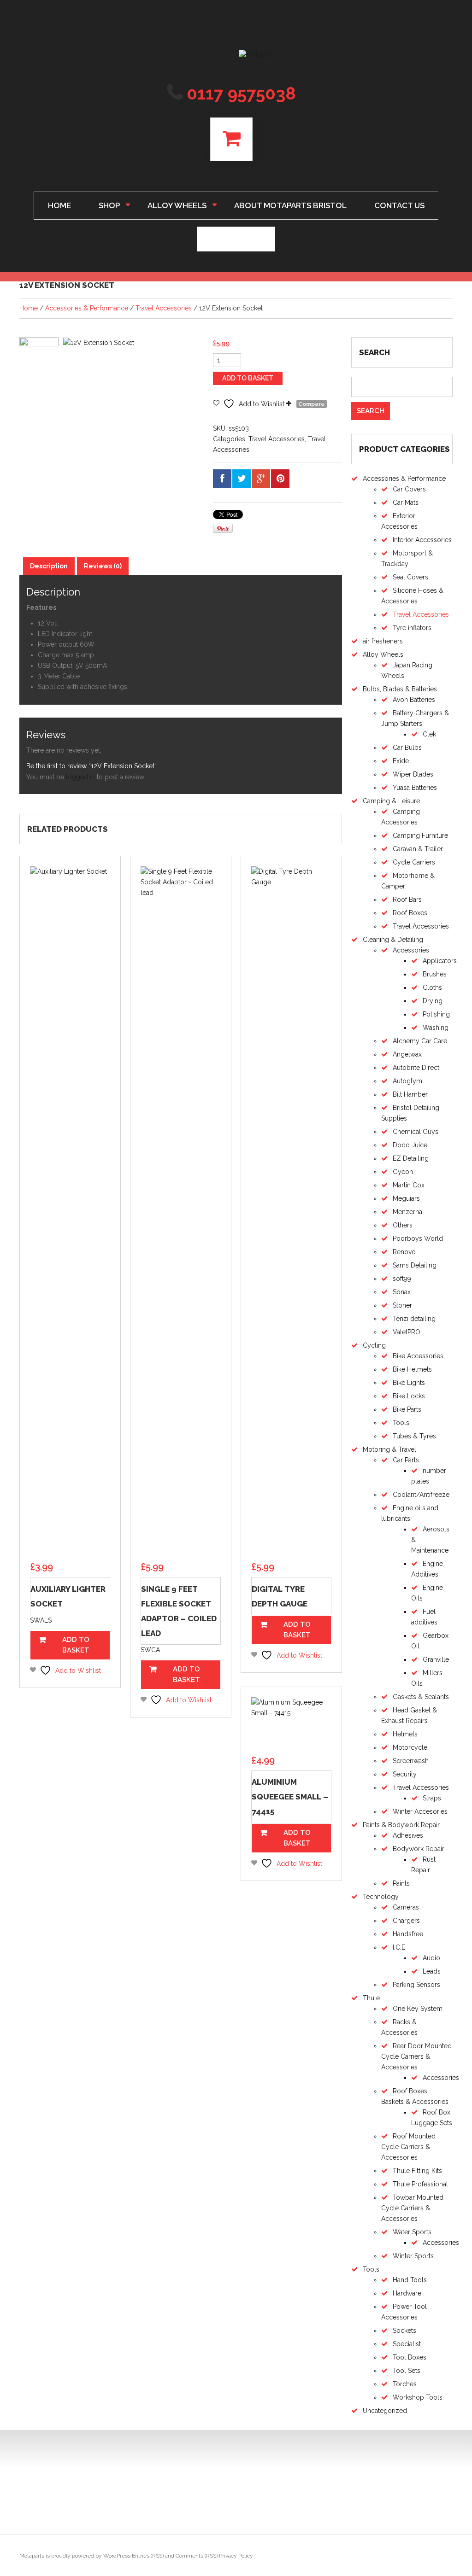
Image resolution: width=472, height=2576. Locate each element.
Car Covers (409, 489)
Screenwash (411, 1761)
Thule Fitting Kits (417, 2171)
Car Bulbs (407, 748)
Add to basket (248, 378)
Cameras (406, 1907)
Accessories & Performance (87, 308)
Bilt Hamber (410, 1094)
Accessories (411, 950)
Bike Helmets (412, 1369)
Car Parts (406, 1460)
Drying (433, 1001)
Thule (371, 1998)
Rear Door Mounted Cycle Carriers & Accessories (416, 2056)
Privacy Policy (236, 2556)
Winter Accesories (420, 1811)
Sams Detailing (415, 1265)
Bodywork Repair (419, 1849)
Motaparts (32, 2556)
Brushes (435, 974)
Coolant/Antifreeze (421, 1495)
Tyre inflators (412, 628)
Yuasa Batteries (415, 788)
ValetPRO (407, 1332)
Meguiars (406, 1198)
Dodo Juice (410, 1145)
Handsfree (408, 1934)
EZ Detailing (411, 1158)
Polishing (436, 1014)
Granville (436, 1659)
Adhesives (408, 1835)
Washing (436, 1028)
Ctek (429, 734)
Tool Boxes (410, 2357)
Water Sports (412, 2232)
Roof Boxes (410, 913)
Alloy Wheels (383, 654)
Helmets (405, 1734)
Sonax (402, 1292)
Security (405, 1774)
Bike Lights (409, 1383)
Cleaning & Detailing (393, 940)
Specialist (407, 2344)
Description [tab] (49, 566)
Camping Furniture (420, 835)
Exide (401, 761)
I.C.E (399, 1947)
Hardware (407, 2293)
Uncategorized (385, 2411)
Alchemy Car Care (420, 1041)
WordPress (117, 2556)
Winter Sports (413, 2256)
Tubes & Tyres (414, 1436)
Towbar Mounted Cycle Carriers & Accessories (412, 2208)
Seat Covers (410, 577)
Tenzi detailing (414, 1319)
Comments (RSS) (197, 2556)
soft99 (402, 1279)
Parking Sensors (416, 1985)
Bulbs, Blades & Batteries (400, 689)
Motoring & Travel (389, 1449)
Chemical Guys (416, 1132)
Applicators (440, 961)
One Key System (418, 2009)
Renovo (404, 1252)
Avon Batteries (414, 700)
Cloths (432, 987)
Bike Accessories (418, 1356)
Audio (431, 1958)
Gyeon (403, 1172)
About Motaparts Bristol (290, 205)
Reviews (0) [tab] (103, 566)
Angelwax (407, 1054)
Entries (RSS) (148, 2556)
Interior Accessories (422, 540)
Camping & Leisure (391, 801)
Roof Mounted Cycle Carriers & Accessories (408, 2147)
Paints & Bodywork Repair (401, 1825)
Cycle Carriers (414, 862)
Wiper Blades (413, 774)
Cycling (374, 1345)
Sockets (404, 2331)
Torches (405, 2384)
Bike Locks (409, 1396)
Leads (432, 1971)
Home (59, 205)
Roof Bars (407, 900)
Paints (401, 1883)
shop (102, 204)
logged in (80, 777)
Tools (401, 1423)
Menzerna (407, 1212)
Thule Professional (420, 2184)
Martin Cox (409, 1185)
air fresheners (383, 641)
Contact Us (399, 205)
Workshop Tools (418, 2397)
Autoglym (407, 1081)
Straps (432, 1798)
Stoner (402, 1305)
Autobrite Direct (416, 1068)
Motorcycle (410, 1747)
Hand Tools (410, 2280)
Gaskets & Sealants (421, 1697)
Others (403, 1225)
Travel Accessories (164, 308)
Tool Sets (407, 2371)
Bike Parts (407, 1409)
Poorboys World (418, 1238)
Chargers (406, 1921)
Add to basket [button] (76, 1645)
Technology (381, 1897)
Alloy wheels (170, 204)
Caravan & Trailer (418, 849)
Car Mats (406, 502)
